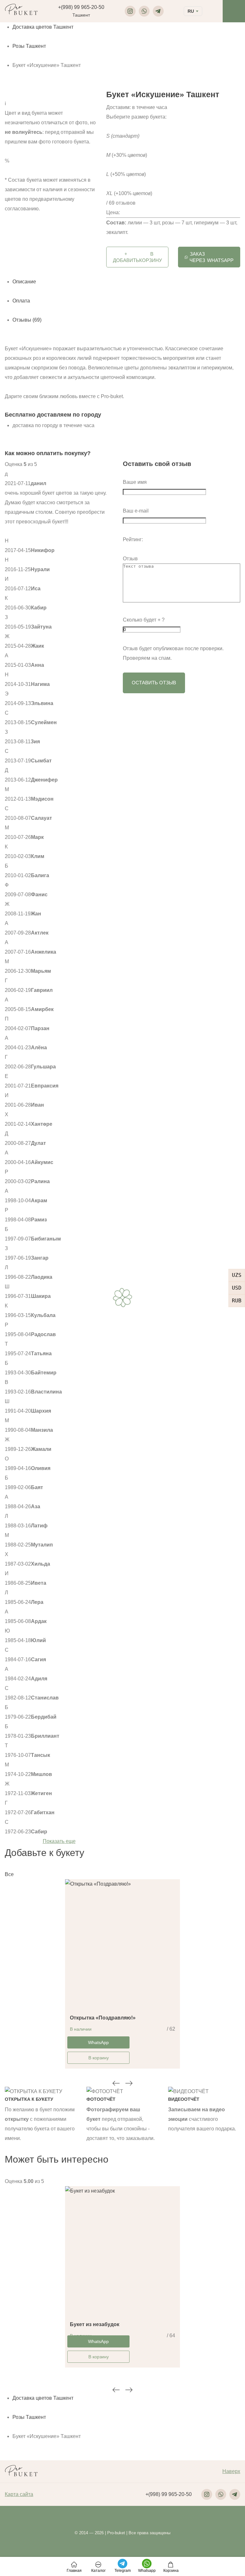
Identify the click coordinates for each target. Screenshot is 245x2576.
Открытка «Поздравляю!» (103, 2018)
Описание (24, 282)
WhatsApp (212, 257)
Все (9, 1874)
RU (191, 11)
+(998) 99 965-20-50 (81, 7)
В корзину (99, 2058)
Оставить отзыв (154, 683)
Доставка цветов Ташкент (43, 27)
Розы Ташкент (29, 46)
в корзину (137, 257)
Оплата (21, 301)
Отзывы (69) (27, 320)
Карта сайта (19, 2494)
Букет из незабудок (95, 2324)
